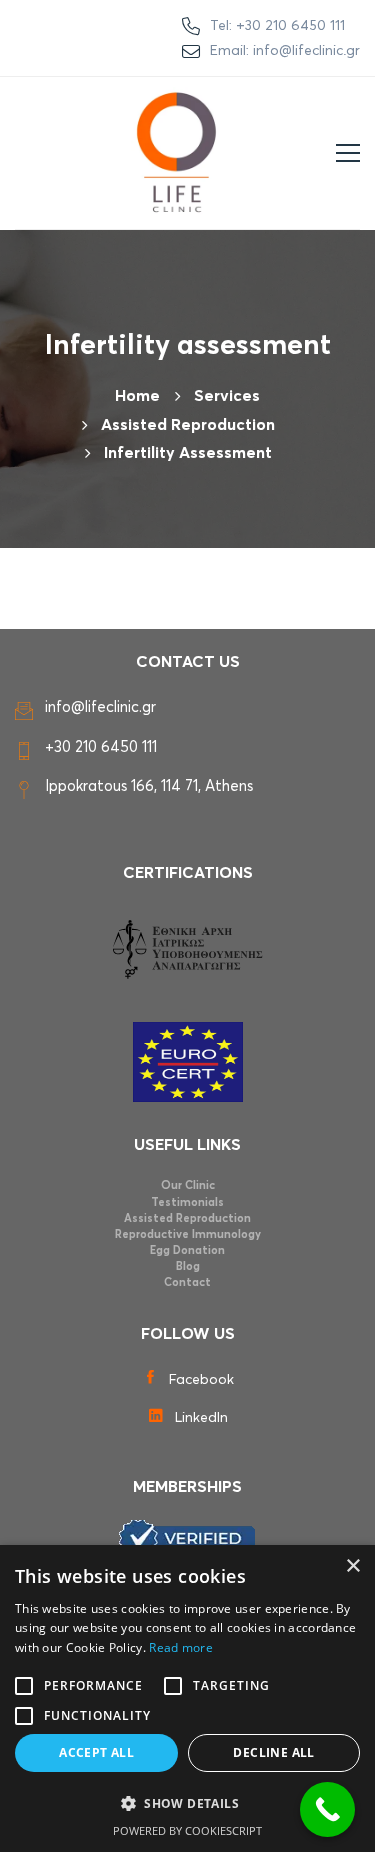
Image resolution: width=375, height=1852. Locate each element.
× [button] (352, 1566)
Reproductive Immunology (188, 1234)
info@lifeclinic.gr (100, 707)
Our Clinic (188, 1185)
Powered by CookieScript (187, 1830)
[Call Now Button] (327, 1809)
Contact (187, 1282)
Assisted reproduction (188, 425)
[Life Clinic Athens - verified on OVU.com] (187, 1538)
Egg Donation (187, 1250)
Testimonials (187, 1202)
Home (137, 396)
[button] (187, 1804)
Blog (188, 1266)
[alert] (187, 1698)
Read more (181, 1647)
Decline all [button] (273, 1752)
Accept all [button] (96, 1752)
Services (227, 396)
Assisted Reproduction (187, 1218)
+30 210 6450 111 (101, 747)
